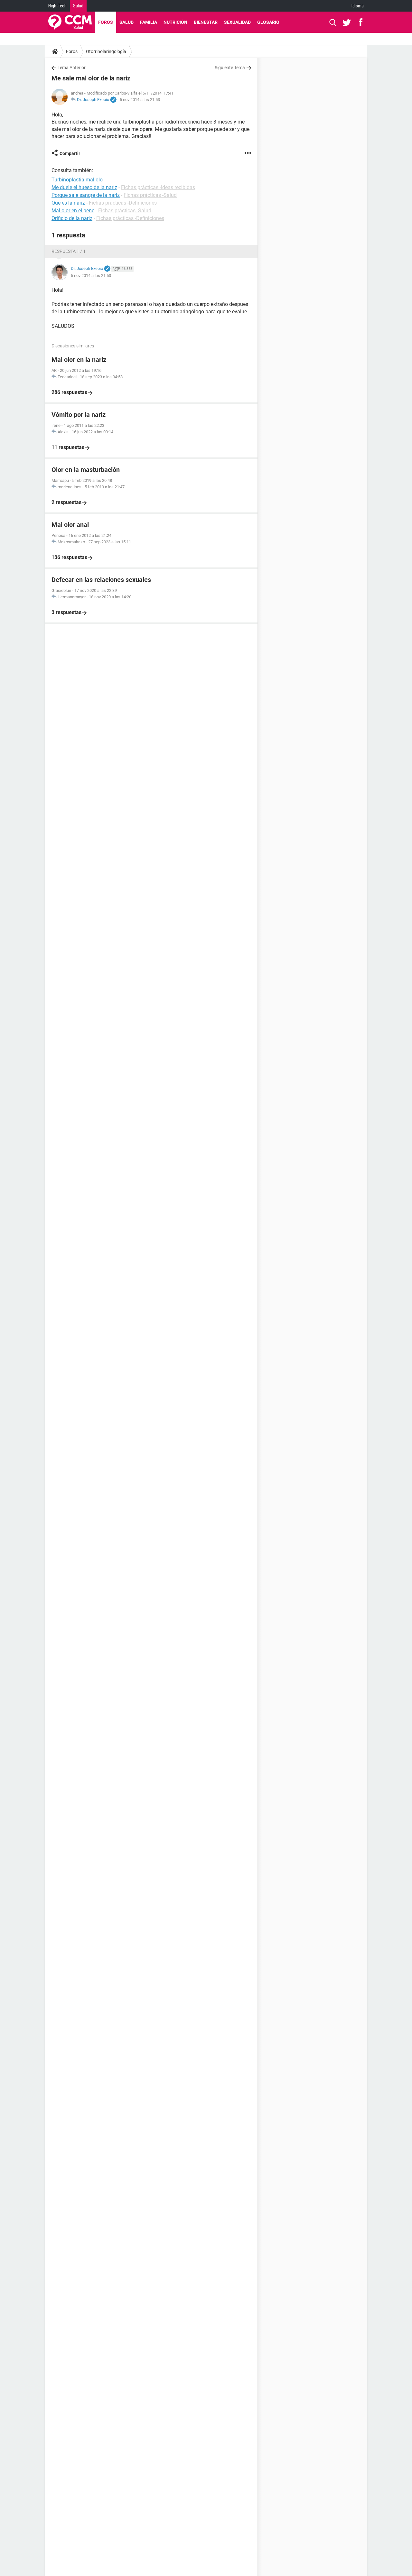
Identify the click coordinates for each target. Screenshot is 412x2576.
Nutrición (175, 22)
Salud (78, 6)
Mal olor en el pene (73, 211)
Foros (106, 22)
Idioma (358, 6)
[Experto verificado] (113, 100)
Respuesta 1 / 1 (69, 251)
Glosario (268, 22)
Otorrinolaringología (106, 51)
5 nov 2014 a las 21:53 (140, 100)
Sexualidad (237, 22)
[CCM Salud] (70, 22)
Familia (149, 22)
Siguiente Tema (230, 68)
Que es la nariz (68, 203)
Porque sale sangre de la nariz (86, 195)
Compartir (70, 153)
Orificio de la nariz (72, 218)
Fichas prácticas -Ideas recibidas (158, 187)
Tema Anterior (72, 68)
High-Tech (57, 6)
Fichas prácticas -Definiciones (123, 203)
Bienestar (206, 22)
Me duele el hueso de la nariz (84, 187)
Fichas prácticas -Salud (150, 195)
